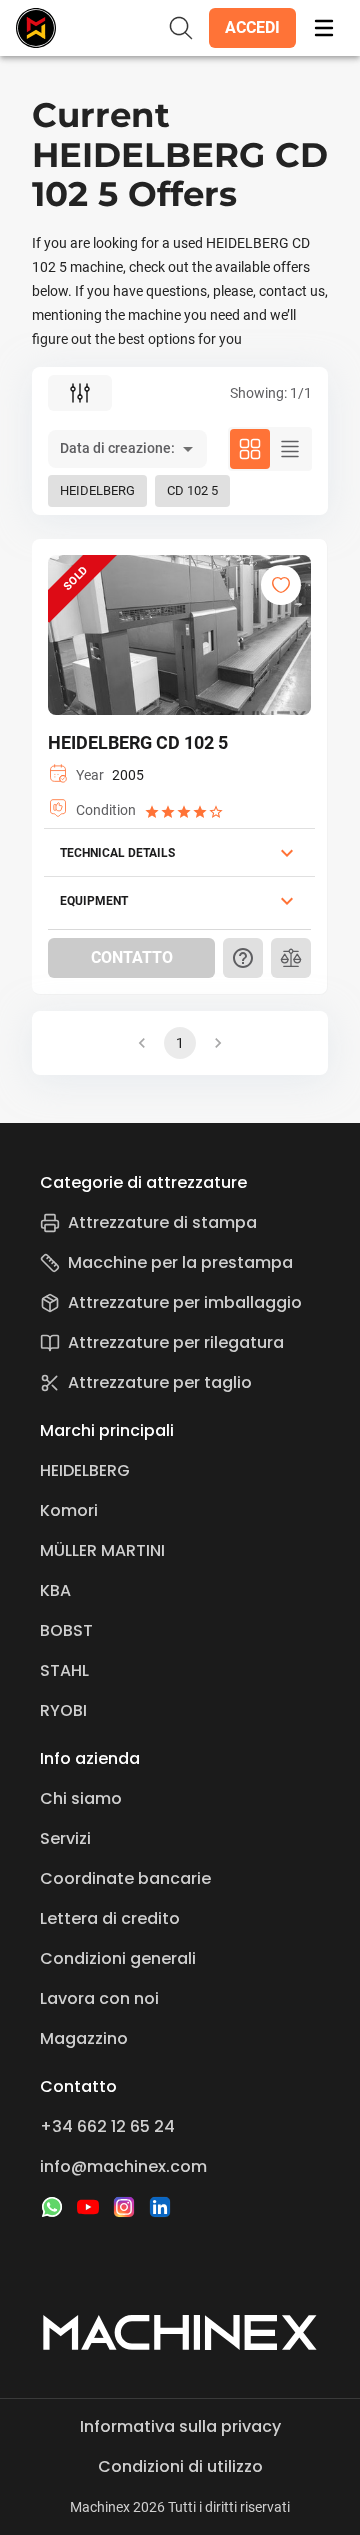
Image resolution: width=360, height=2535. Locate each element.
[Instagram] (124, 2207)
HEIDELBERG (85, 1470)
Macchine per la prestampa (180, 1262)
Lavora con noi (99, 1998)
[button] (252, 28)
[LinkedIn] (160, 2207)
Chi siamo (81, 1798)
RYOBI (63, 1710)
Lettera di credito (110, 1918)
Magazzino (84, 2038)
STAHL (64, 1670)
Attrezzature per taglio (160, 1382)
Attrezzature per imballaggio (185, 1302)
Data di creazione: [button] (117, 448)
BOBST (66, 1630)
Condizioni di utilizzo (180, 2466)
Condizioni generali (118, 1958)
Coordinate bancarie (125, 1878)
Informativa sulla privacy (180, 2426)
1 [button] (180, 1043)
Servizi (65, 1838)
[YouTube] (88, 2207)
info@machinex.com (123, 2166)
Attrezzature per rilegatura (176, 1342)
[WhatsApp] (52, 2207)
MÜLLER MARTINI (102, 1550)
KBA (55, 1590)
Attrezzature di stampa (162, 1222)
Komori (69, 1510)
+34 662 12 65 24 (107, 2126)
